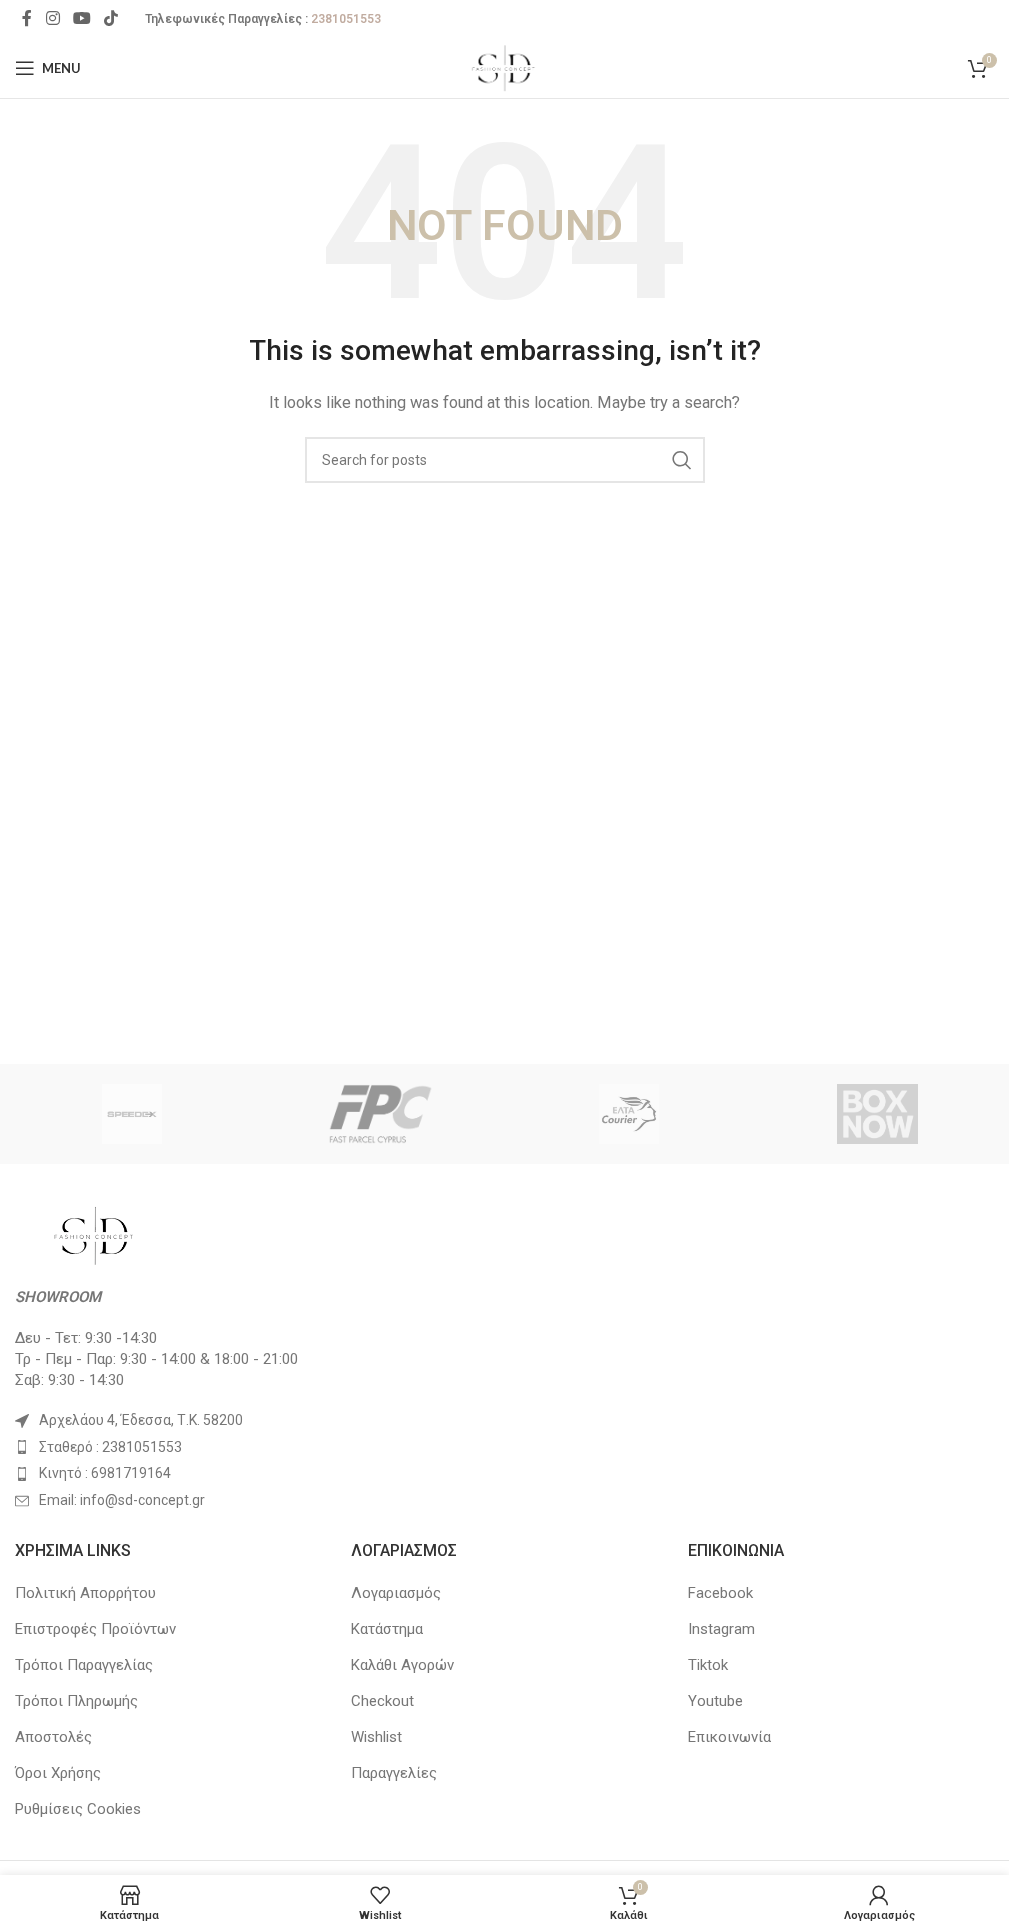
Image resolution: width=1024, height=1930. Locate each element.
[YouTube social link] (81, 18)
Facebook (720, 1593)
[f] (380, 1114)
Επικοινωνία (729, 1737)
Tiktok (708, 1665)
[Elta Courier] (628, 1114)
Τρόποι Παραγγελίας (84, 1665)
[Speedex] (132, 1114)
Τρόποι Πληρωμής (76, 1701)
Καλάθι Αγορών (402, 1665)
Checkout (382, 1701)
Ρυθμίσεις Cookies (78, 1809)
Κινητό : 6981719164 (105, 1473)
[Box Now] (877, 1114)
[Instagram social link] (52, 18)
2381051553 (346, 19)
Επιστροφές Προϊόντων (95, 1629)
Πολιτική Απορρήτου (85, 1593)
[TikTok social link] (111, 18)
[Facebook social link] (27, 18)
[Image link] (95, 1234)
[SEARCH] (682, 460)
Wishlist (376, 1737)
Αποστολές (53, 1737)
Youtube (715, 1701)
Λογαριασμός (396, 1593)
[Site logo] (504, 67)
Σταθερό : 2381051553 (110, 1447)
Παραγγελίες (394, 1773)
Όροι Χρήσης (58, 1773)
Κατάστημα (387, 1629)
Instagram (721, 1629)
